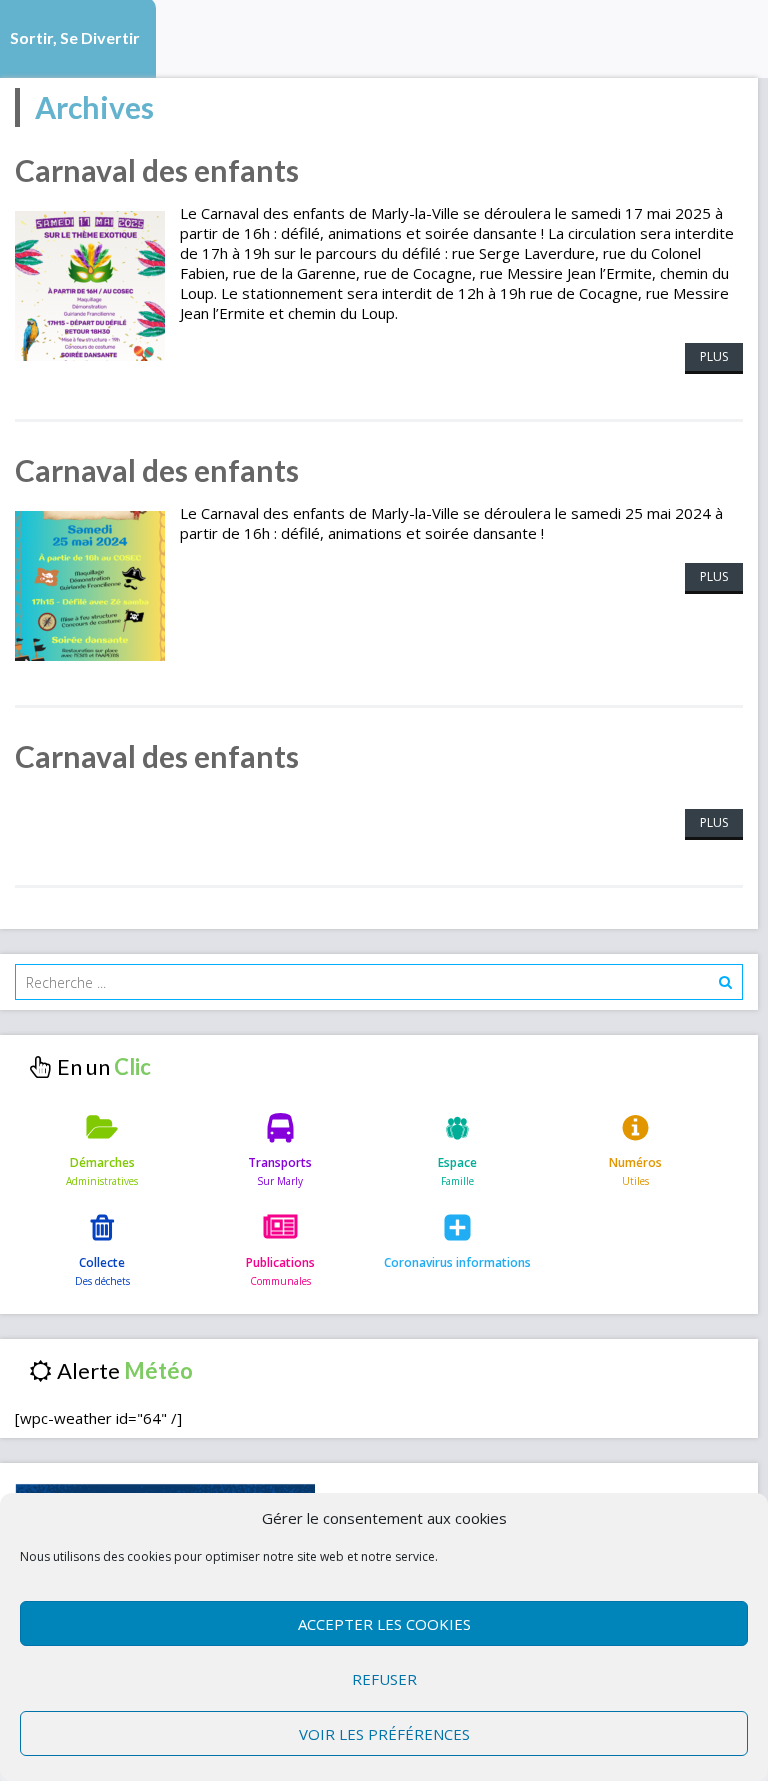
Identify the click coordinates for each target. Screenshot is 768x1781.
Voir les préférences (384, 1734)
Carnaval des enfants (157, 170)
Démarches (102, 1162)
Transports (280, 1162)
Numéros (635, 1162)
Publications (280, 1262)
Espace (457, 1162)
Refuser (384, 1679)
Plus (714, 356)
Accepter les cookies (384, 1624)
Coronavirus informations (457, 1262)
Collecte (102, 1262)
